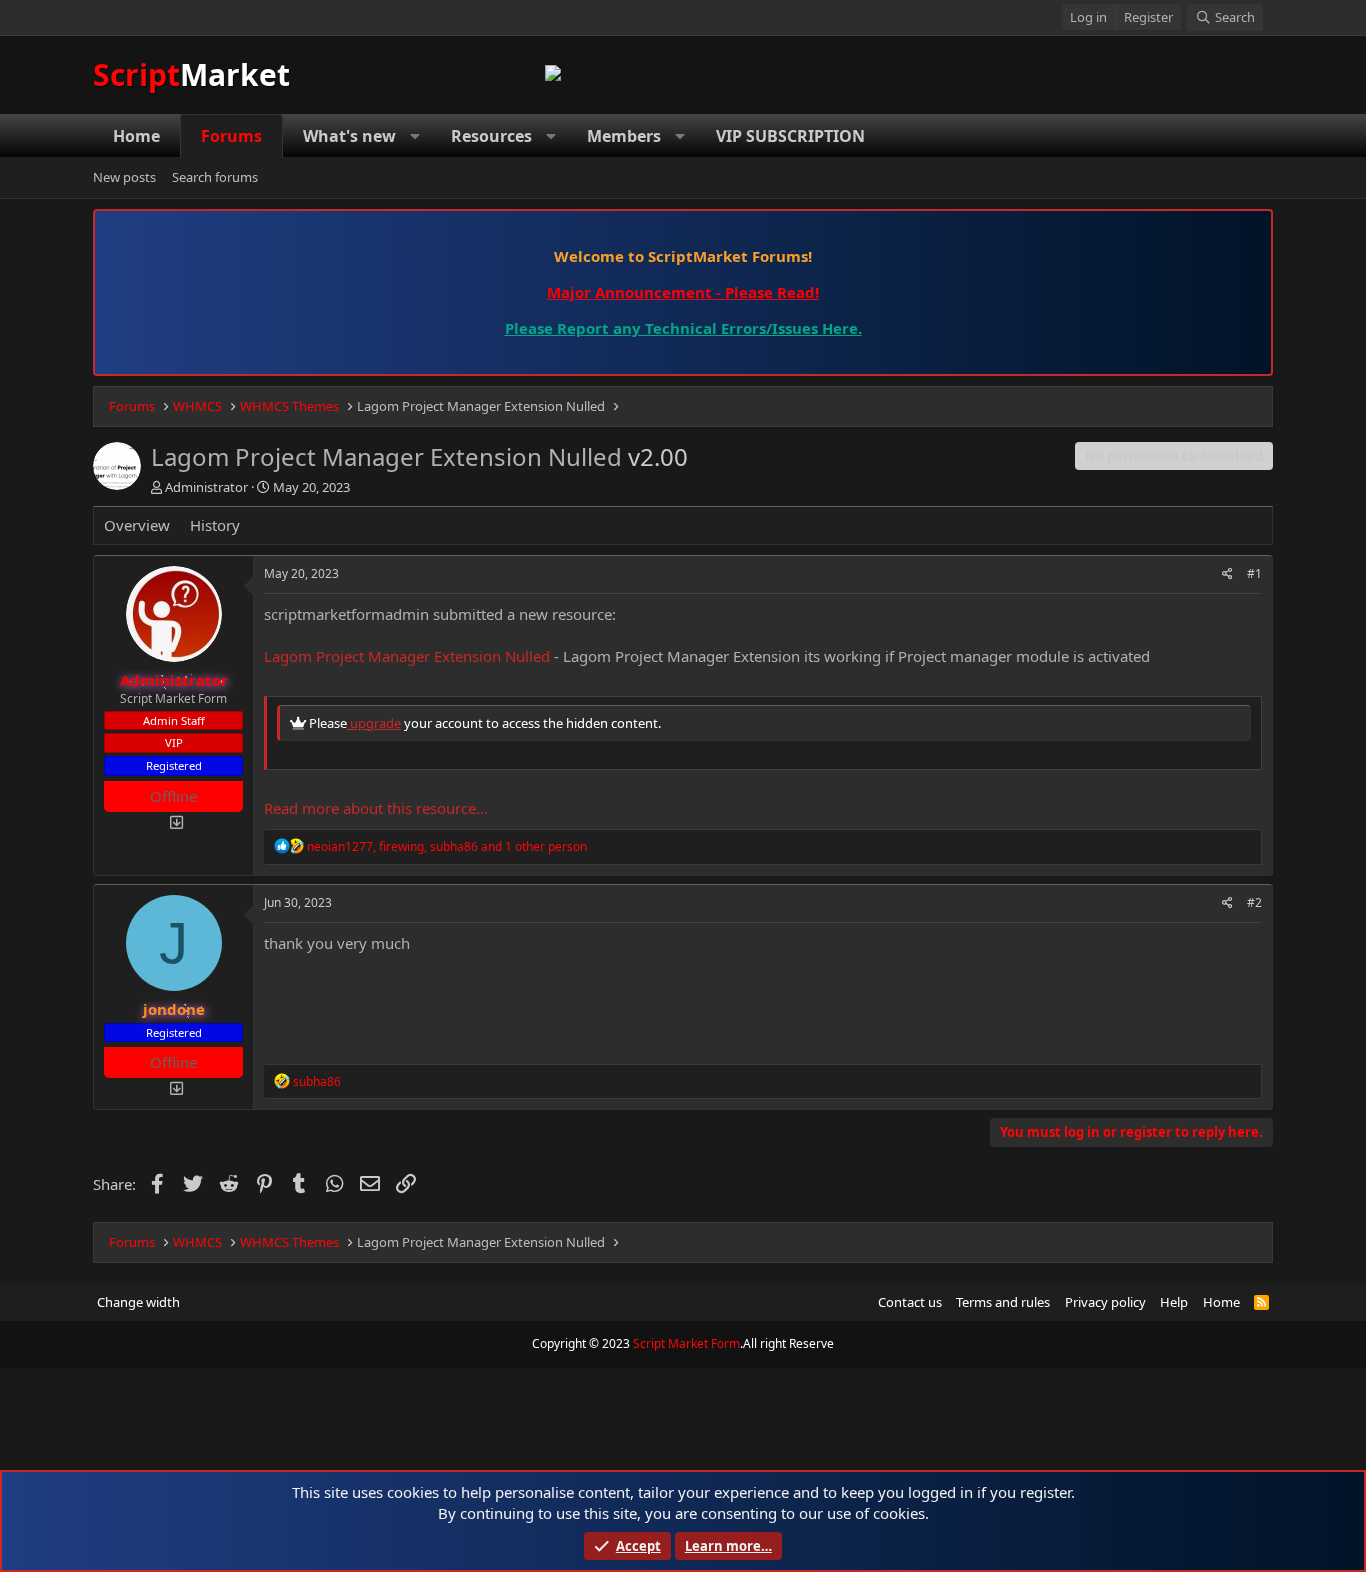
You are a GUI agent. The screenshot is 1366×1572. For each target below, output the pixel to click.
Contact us (910, 1302)
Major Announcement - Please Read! (683, 292)
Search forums (215, 178)
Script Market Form (686, 1343)
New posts (124, 178)
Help (1174, 1302)
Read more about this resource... (376, 808)
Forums (231, 136)
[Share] (1227, 574)
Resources (491, 136)
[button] (415, 136)
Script (191, 74)
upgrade (374, 723)
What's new (349, 136)
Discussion (297, 525)
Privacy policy (1105, 1302)
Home (136, 136)
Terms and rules (1003, 1302)
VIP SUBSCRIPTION (790, 136)
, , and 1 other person (447, 846)
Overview (137, 525)
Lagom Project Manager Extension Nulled (407, 656)
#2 (1254, 902)
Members (624, 136)
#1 (1254, 573)
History (215, 525)
